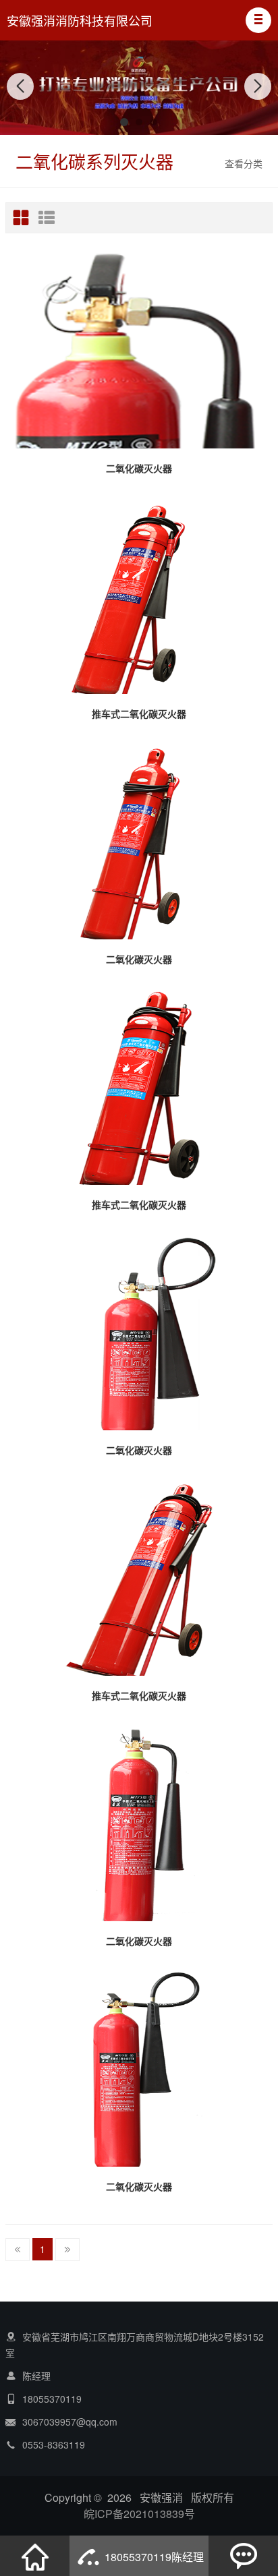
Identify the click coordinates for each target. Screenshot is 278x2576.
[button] (258, 20)
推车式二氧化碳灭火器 (139, 713)
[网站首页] (35, 2556)
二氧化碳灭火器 (139, 468)
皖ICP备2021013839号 (139, 2514)
